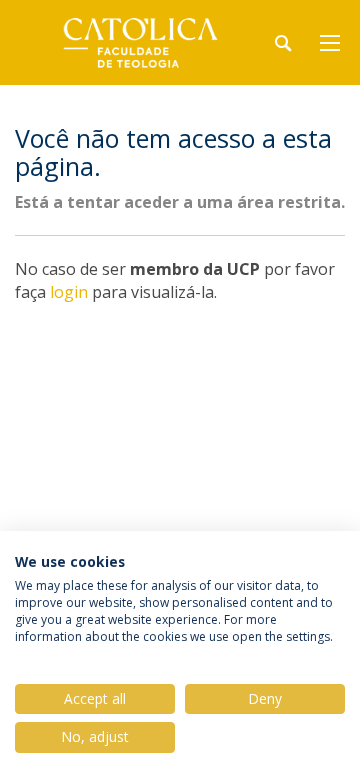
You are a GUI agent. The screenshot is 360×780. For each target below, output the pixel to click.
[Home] (140, 42)
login (69, 292)
